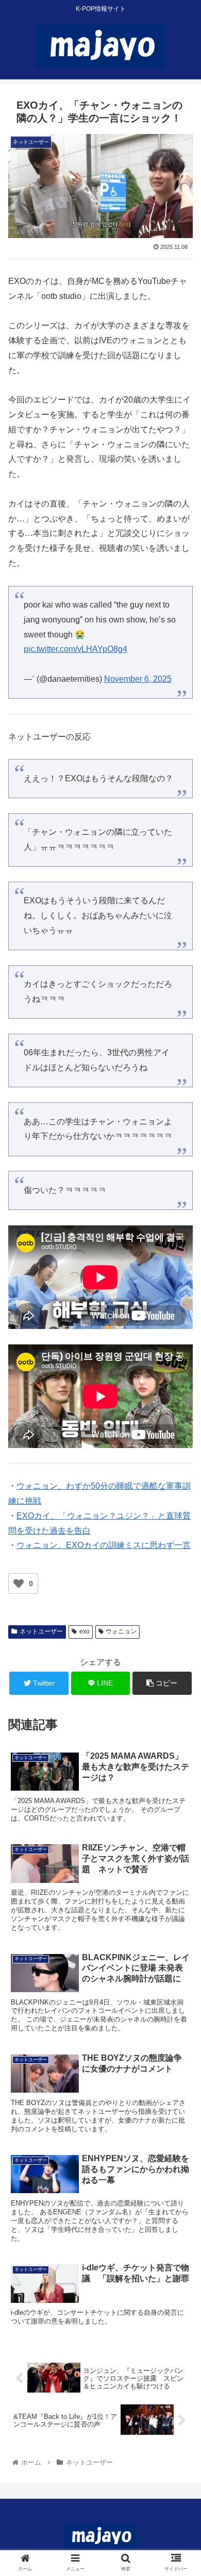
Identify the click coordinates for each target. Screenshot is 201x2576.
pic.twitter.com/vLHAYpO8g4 (76, 649)
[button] (181, 1510)
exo (85, 1631)
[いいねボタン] (19, 1584)
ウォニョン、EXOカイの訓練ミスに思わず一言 (104, 1545)
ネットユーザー (41, 1631)
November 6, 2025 (138, 679)
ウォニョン (121, 1631)
